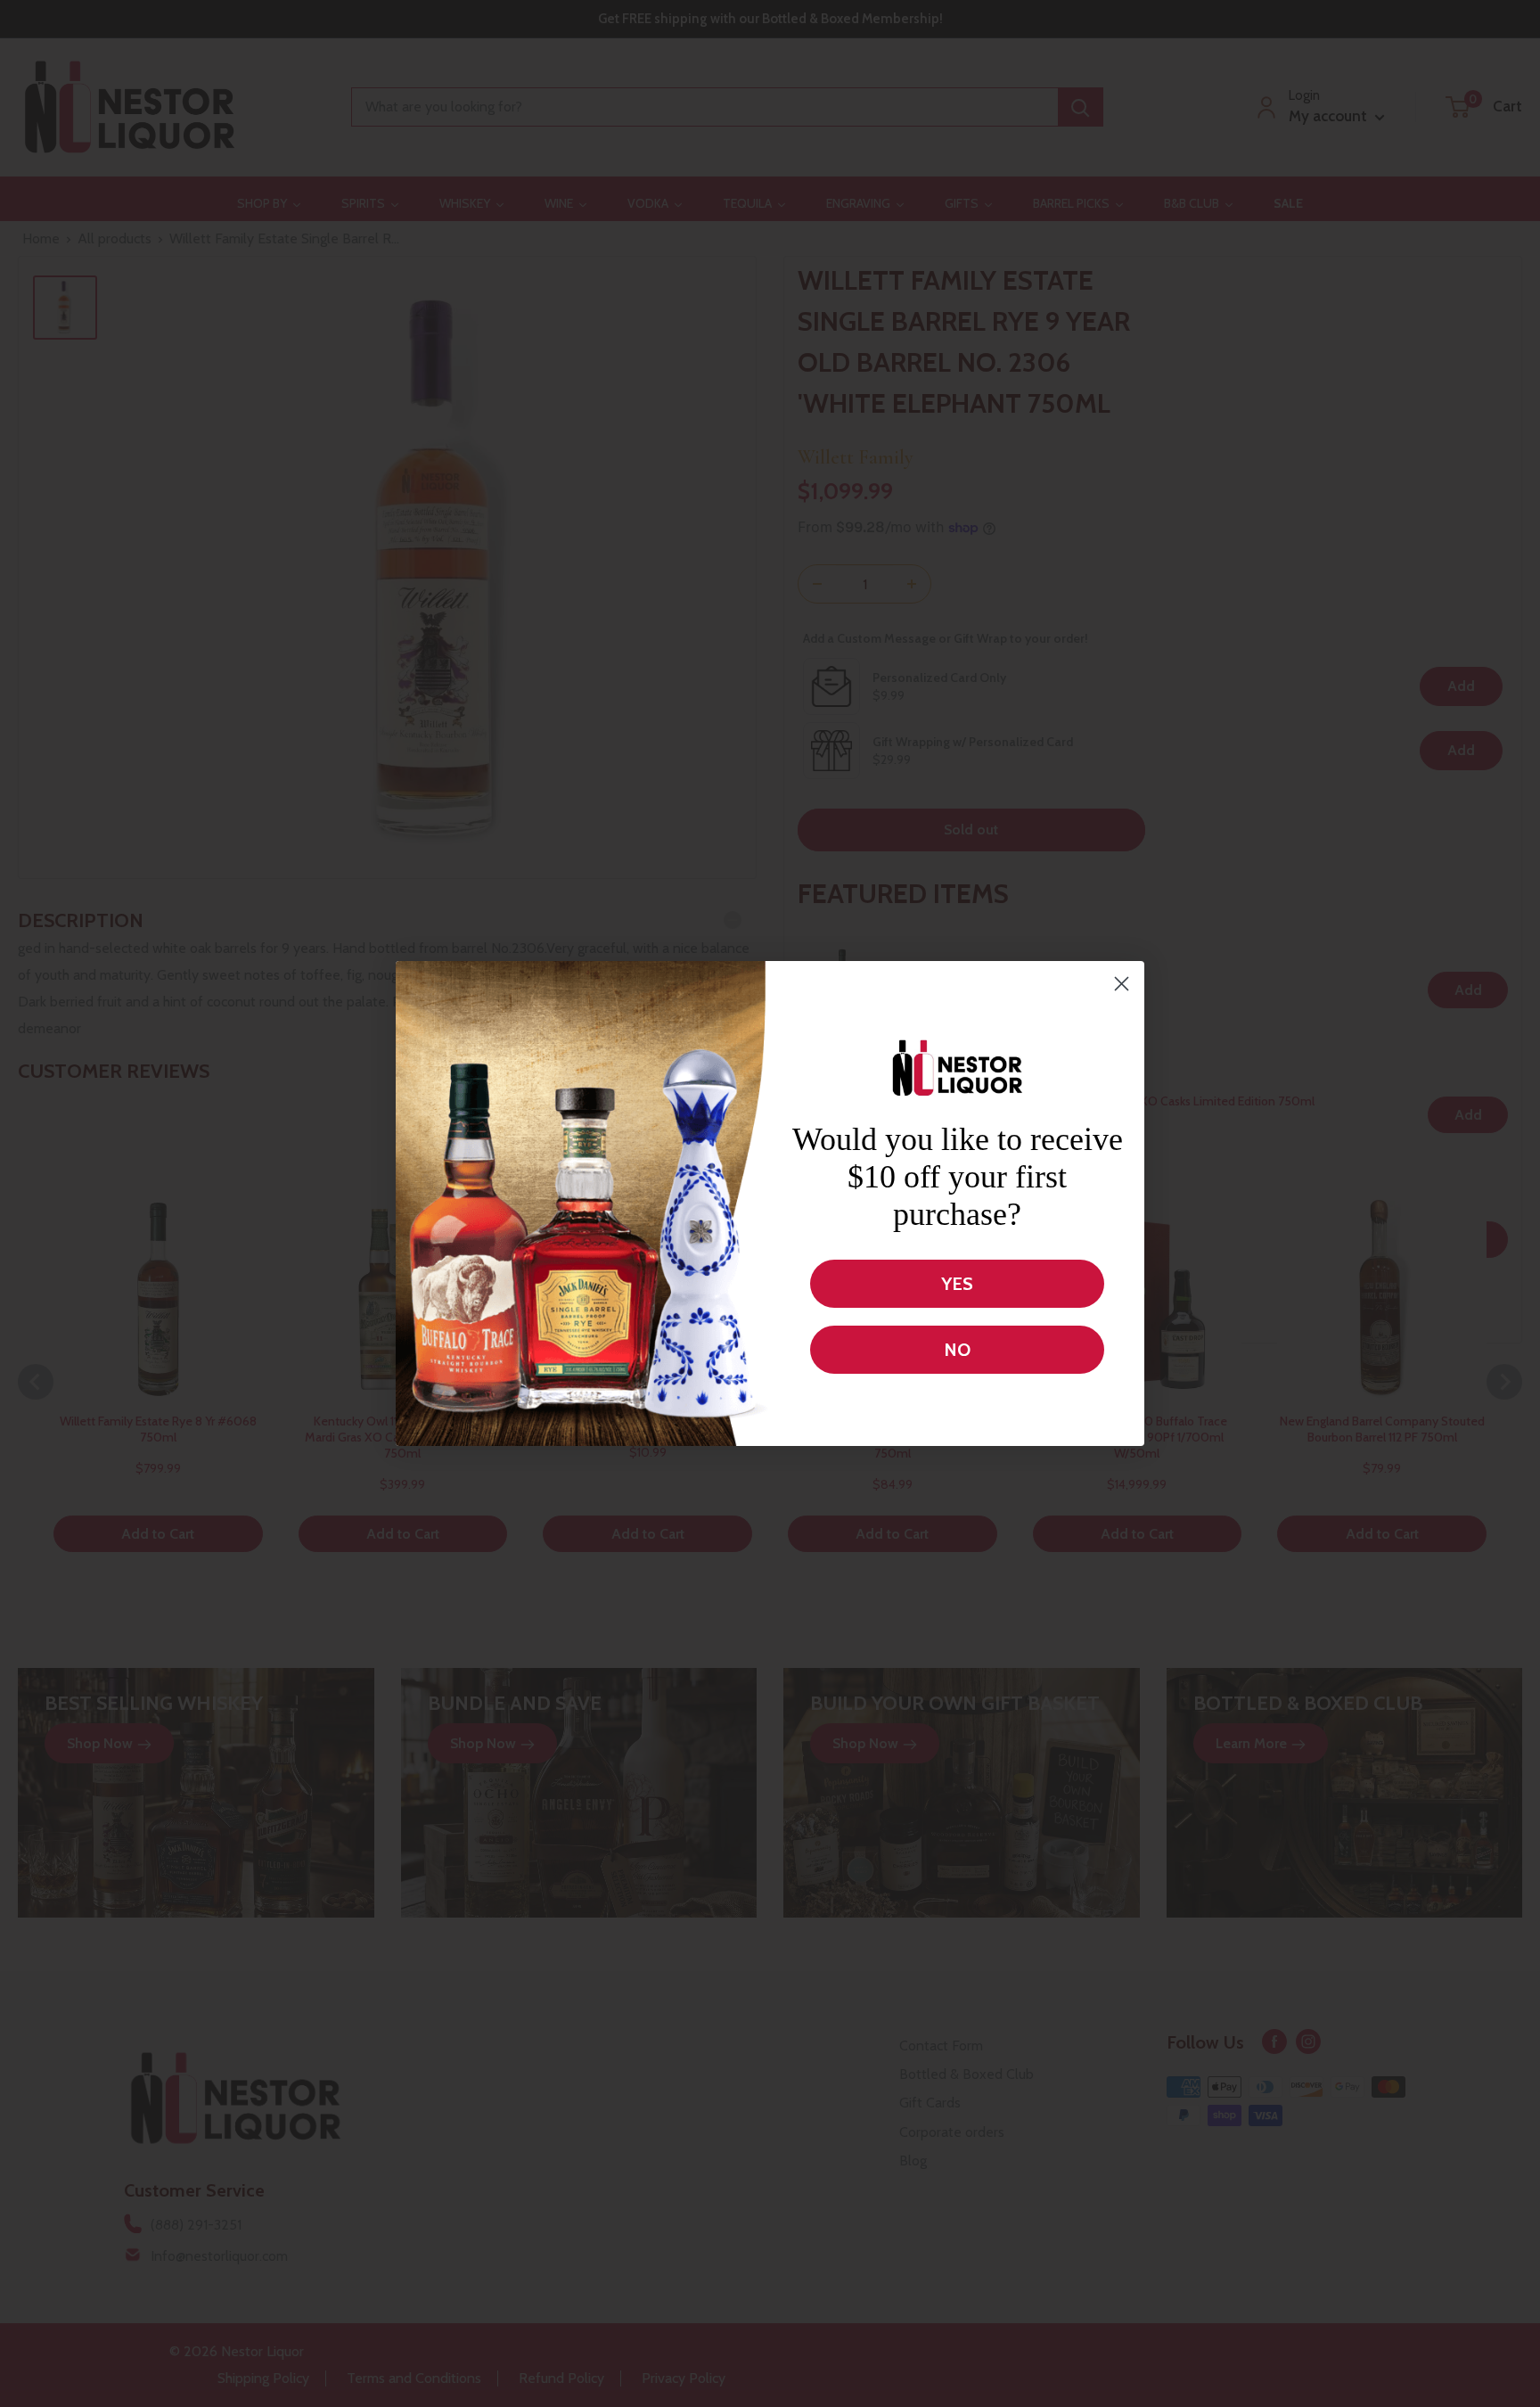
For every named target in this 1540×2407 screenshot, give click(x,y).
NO (957, 1350)
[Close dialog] (1122, 984)
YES (957, 1284)
